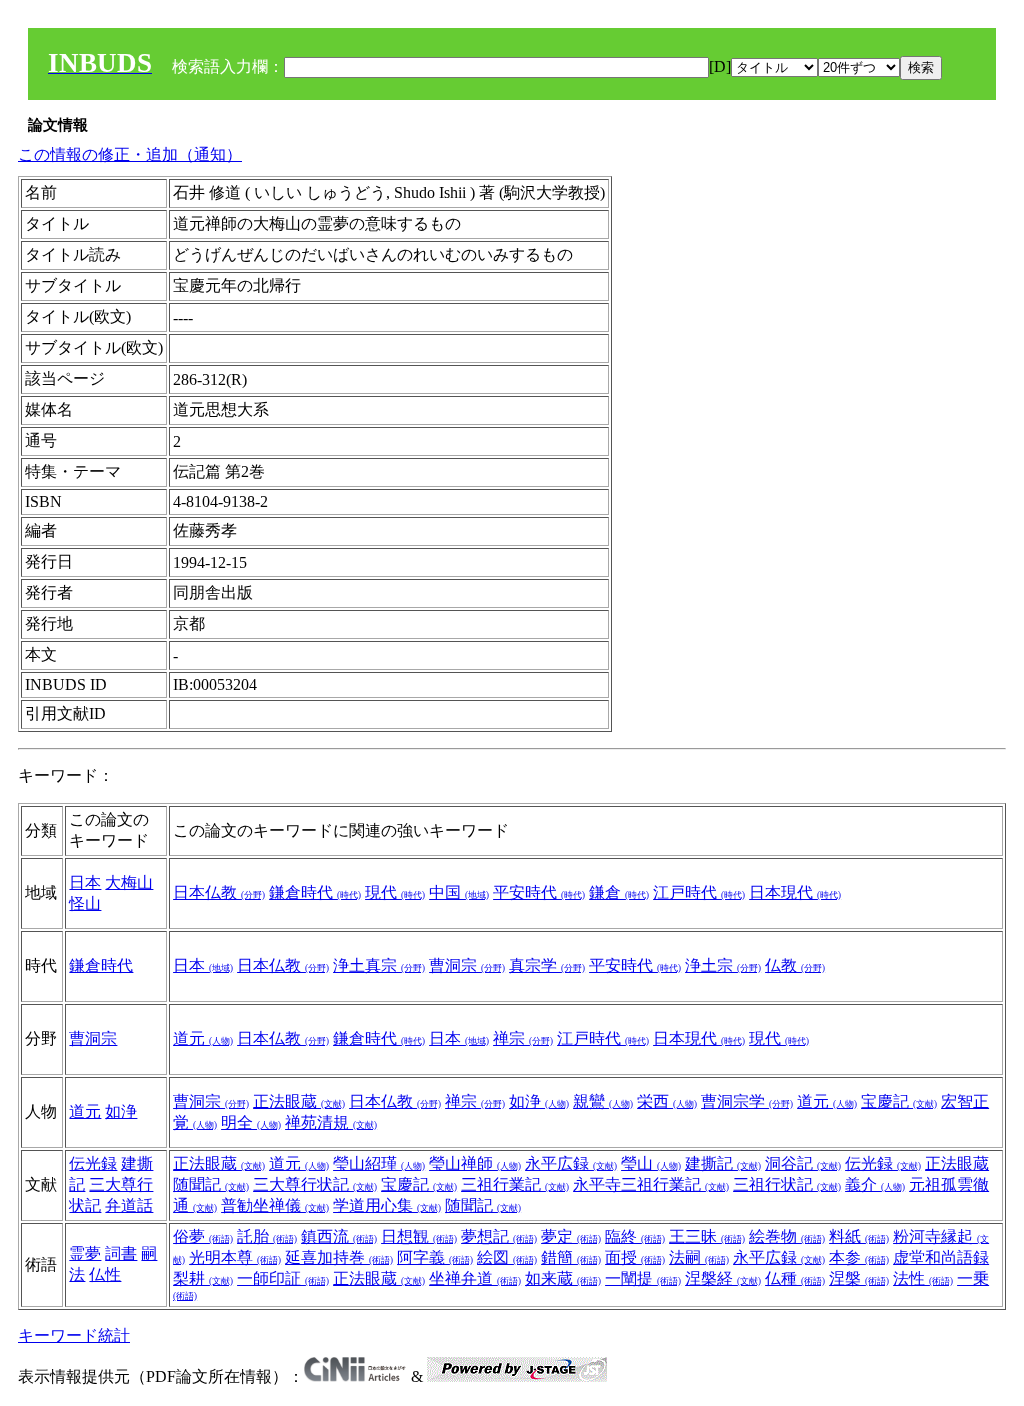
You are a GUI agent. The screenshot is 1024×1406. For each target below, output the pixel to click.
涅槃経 (723, 1278)
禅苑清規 (331, 1122)
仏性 (105, 1274)
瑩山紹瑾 (379, 1163)
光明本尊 (235, 1257)
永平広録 (571, 1163)
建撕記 (723, 1163)
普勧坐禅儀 (275, 1205)
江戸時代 (699, 892)
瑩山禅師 (475, 1163)
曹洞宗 (467, 965)
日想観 (419, 1236)
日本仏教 (219, 892)
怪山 (85, 903)
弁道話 (129, 1205)
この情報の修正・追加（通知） (130, 154)
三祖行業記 (515, 1184)
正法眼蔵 (299, 1101)
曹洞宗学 (747, 1101)
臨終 (635, 1236)
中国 (459, 892)
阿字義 (435, 1257)
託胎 (267, 1236)
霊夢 (85, 1253)
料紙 (859, 1236)
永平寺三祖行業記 (651, 1184)
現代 (395, 892)
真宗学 (547, 965)
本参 (859, 1257)
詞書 (121, 1253)
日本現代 (795, 892)
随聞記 (483, 1205)
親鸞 (603, 1101)
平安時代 (539, 892)
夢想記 (499, 1236)
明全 (251, 1122)
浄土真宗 (379, 965)
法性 (923, 1278)
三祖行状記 (787, 1184)
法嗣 (699, 1257)
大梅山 (129, 882)
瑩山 (651, 1163)
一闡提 (643, 1278)
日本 (85, 882)
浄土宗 (723, 965)
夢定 (571, 1236)
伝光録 (93, 1163)
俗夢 (203, 1236)
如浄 (121, 1111)
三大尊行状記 (315, 1184)
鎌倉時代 (315, 892)
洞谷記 (803, 1163)
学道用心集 (387, 1205)
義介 (875, 1184)
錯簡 (571, 1257)
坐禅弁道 (475, 1278)
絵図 (507, 1257)
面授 (635, 1257)
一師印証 (283, 1278)
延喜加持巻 (339, 1257)
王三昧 (707, 1236)
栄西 (667, 1101)
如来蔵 (563, 1278)
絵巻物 (787, 1236)
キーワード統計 (74, 1335)
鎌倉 (619, 892)
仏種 (795, 1278)
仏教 (795, 965)
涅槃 (859, 1278)
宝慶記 (899, 1101)
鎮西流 (339, 1236)
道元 (203, 1038)
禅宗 (523, 1038)
